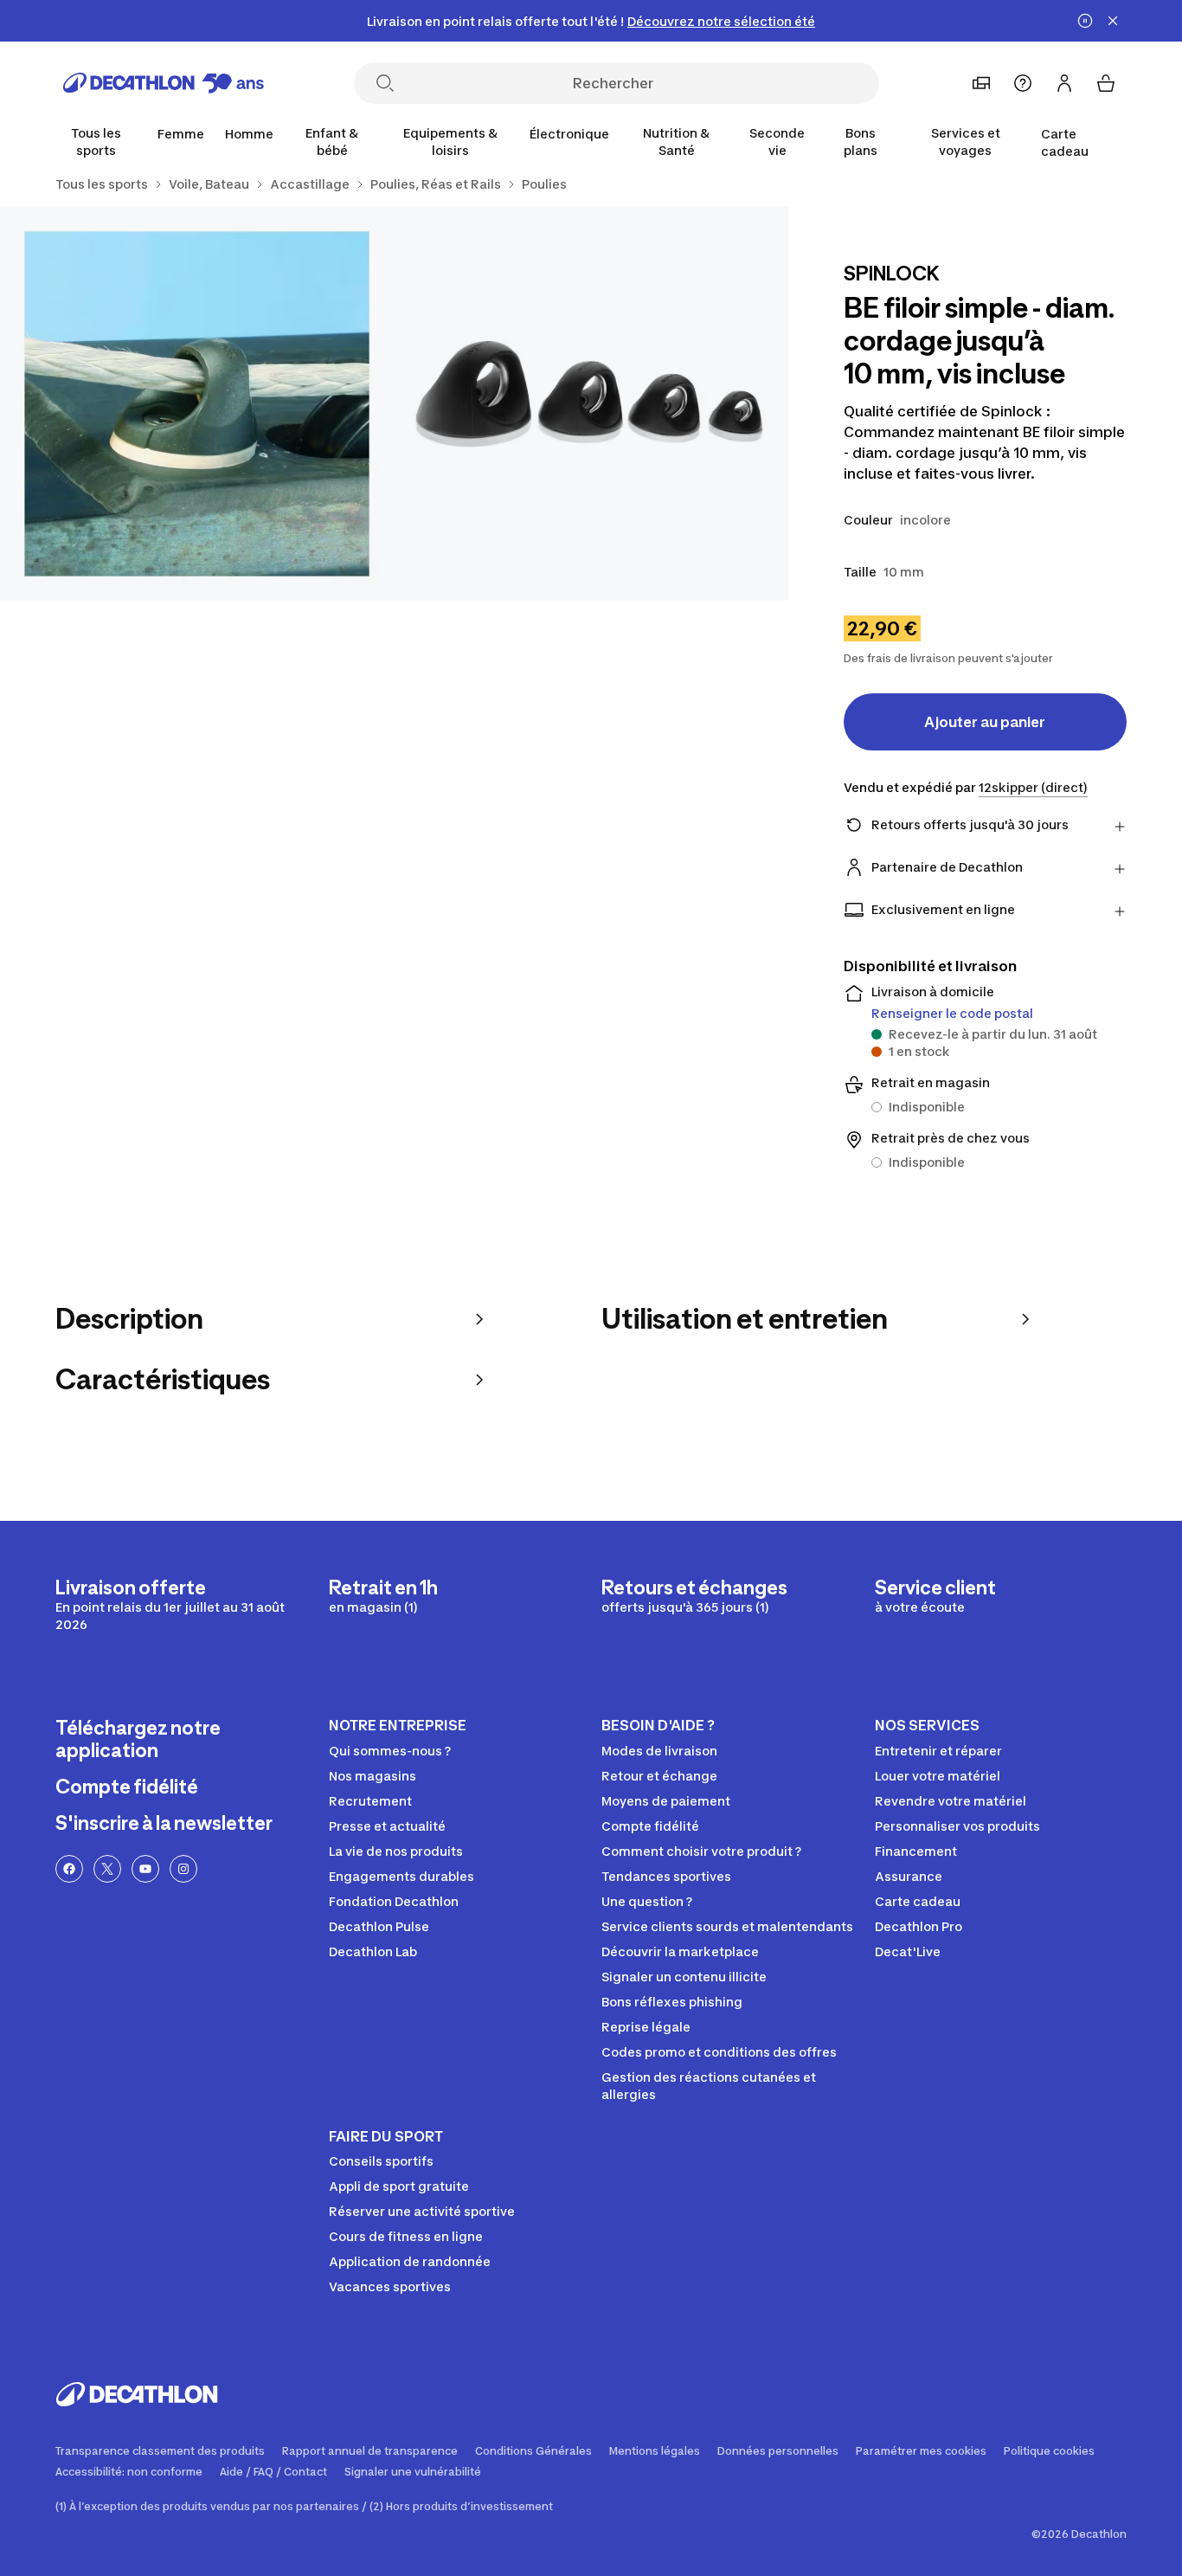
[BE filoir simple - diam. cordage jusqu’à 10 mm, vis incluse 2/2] (197, 404)
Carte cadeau (1065, 142)
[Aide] (1023, 83)
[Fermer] (1113, 21)
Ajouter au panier (985, 722)
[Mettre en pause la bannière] (1085, 21)
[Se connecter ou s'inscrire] (1064, 83)
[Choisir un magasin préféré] (981, 83)
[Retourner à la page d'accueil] (164, 83)
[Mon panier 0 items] (1106, 83)
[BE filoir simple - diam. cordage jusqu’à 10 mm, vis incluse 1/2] (591, 404)
